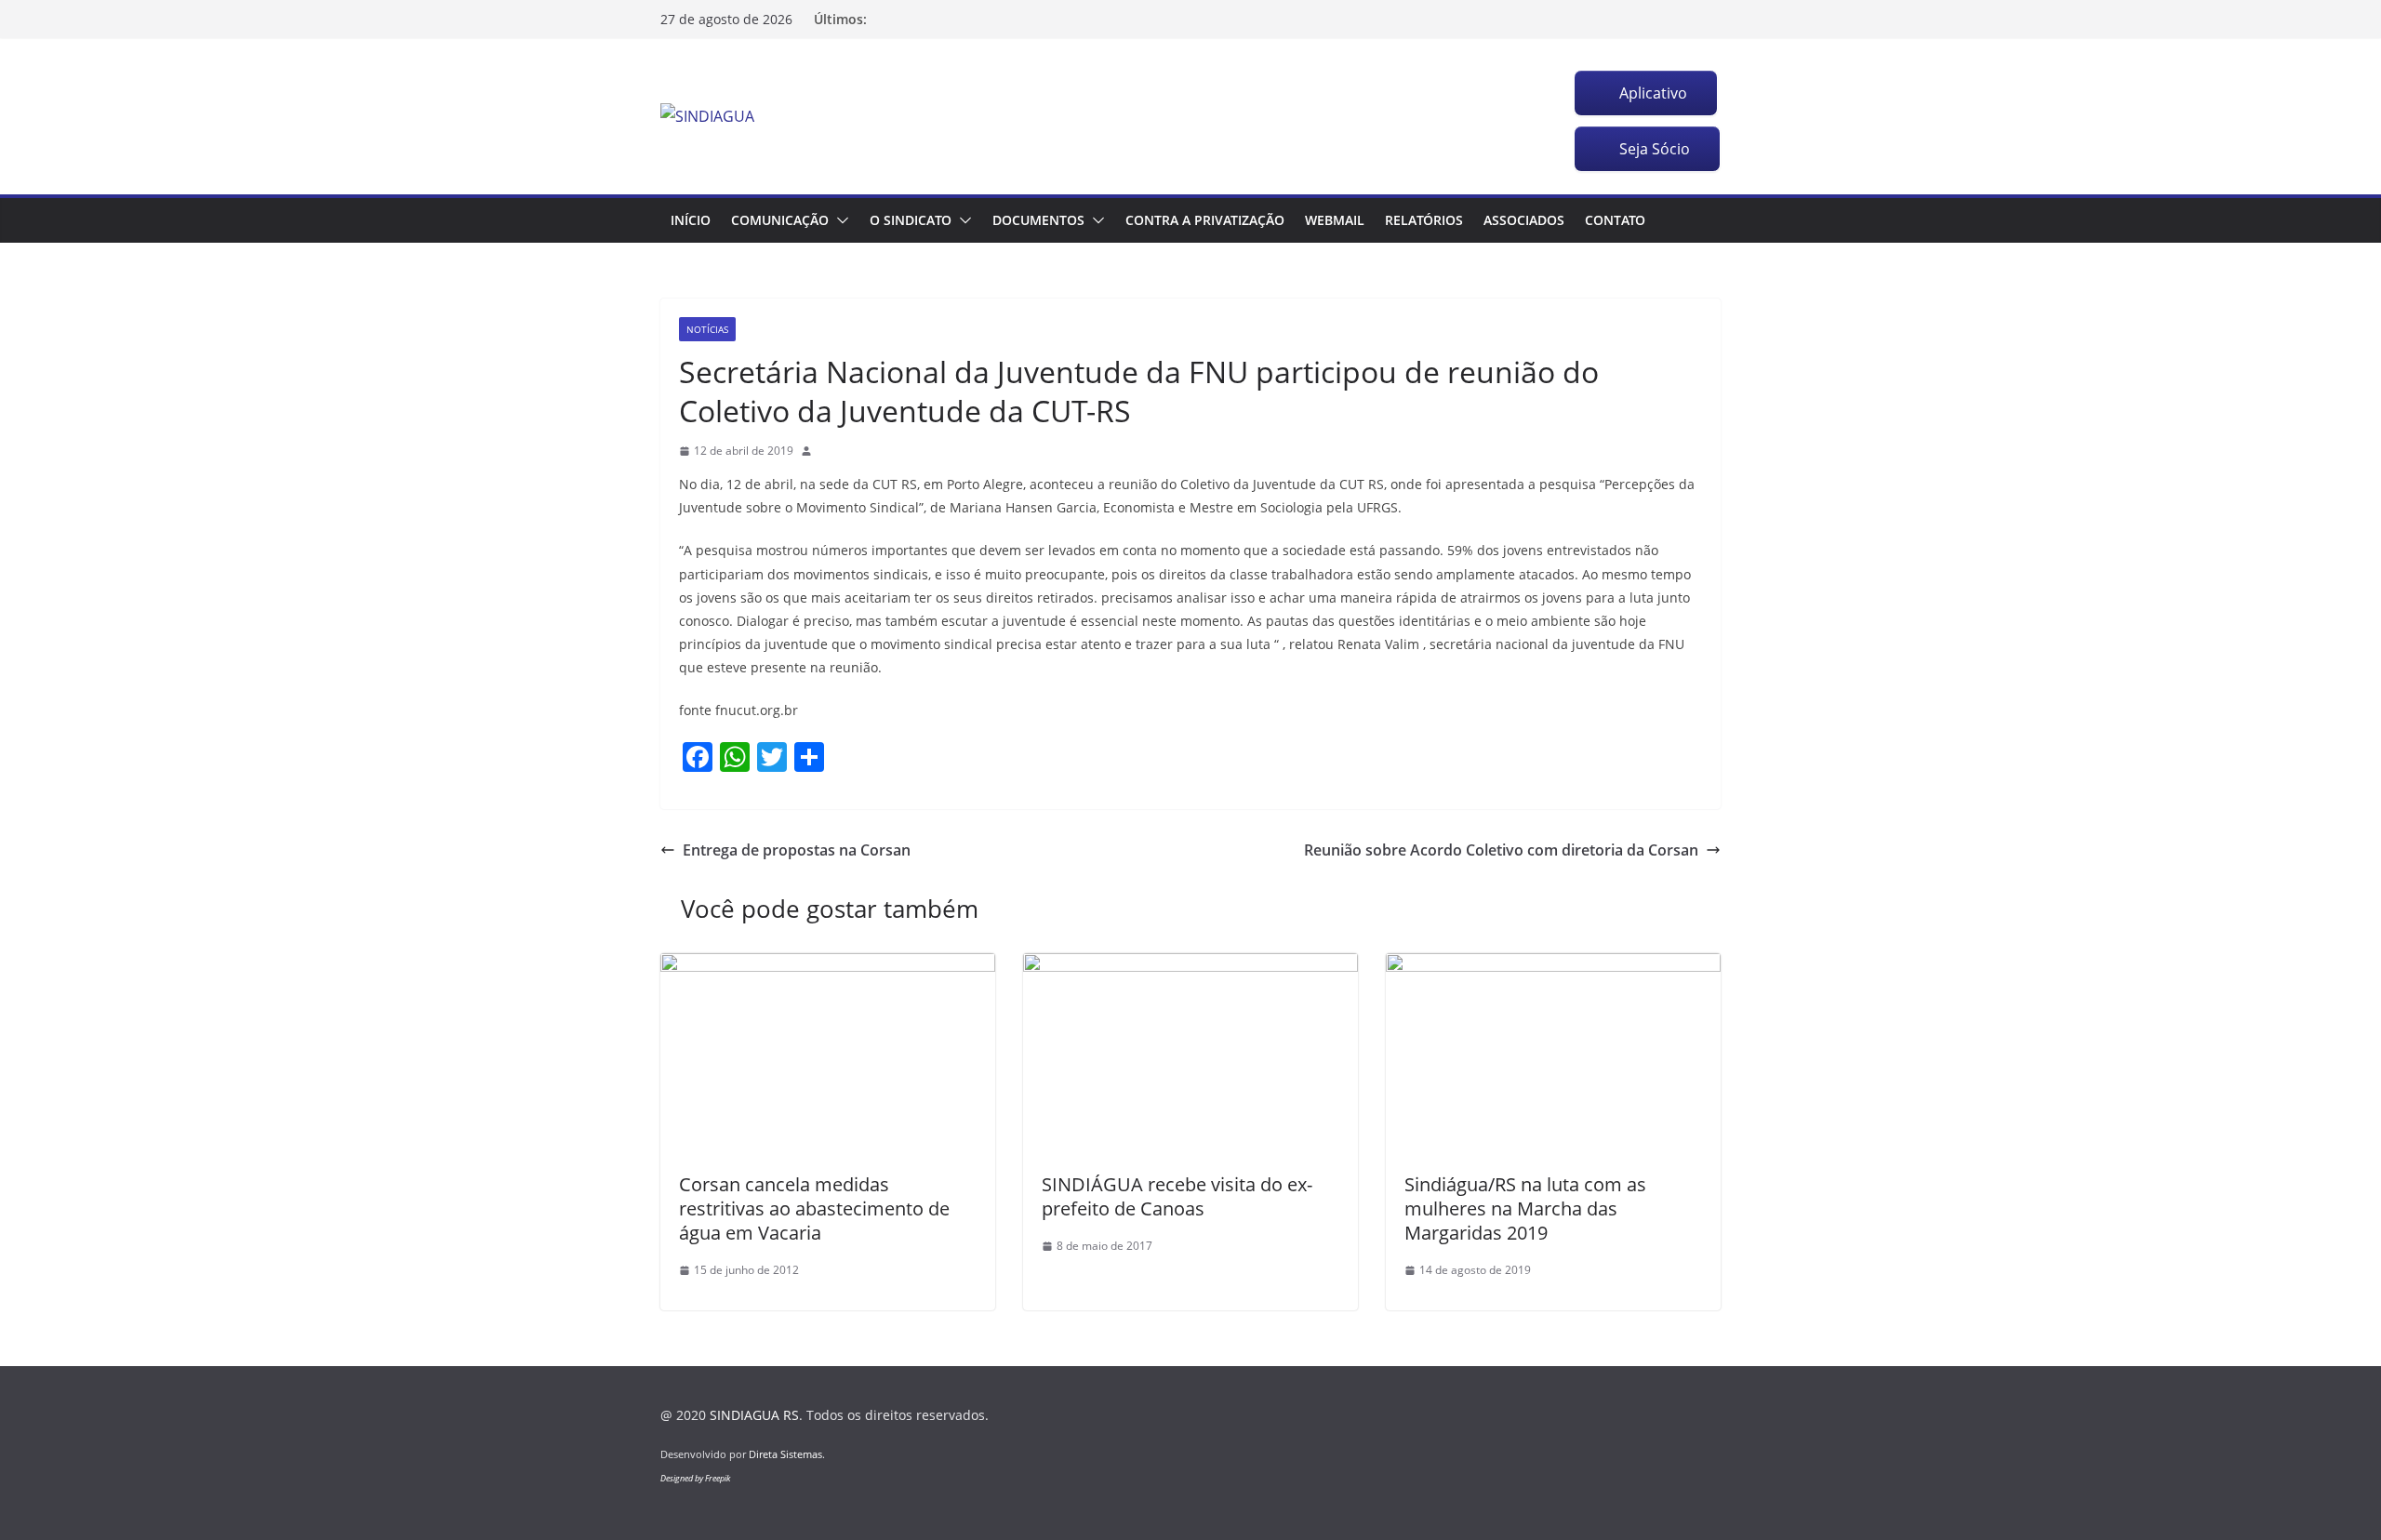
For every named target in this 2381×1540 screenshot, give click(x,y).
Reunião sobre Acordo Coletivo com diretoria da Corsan (1501, 850)
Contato (1615, 220)
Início (691, 220)
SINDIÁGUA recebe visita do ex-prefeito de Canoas (1177, 1196)
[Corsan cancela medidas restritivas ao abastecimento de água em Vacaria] (828, 966)
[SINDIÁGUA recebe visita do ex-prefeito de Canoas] (1190, 966)
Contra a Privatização (1205, 220)
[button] (839, 220)
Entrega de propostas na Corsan (797, 850)
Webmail (1335, 220)
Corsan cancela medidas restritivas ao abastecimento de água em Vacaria (814, 1208)
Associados (1524, 220)
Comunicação (780, 220)
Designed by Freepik (695, 1478)
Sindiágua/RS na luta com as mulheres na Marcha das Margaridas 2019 (1525, 1208)
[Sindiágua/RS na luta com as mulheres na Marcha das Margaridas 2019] (1553, 966)
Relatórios (1424, 220)
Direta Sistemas (785, 1454)
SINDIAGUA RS (754, 1415)
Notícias (707, 329)
